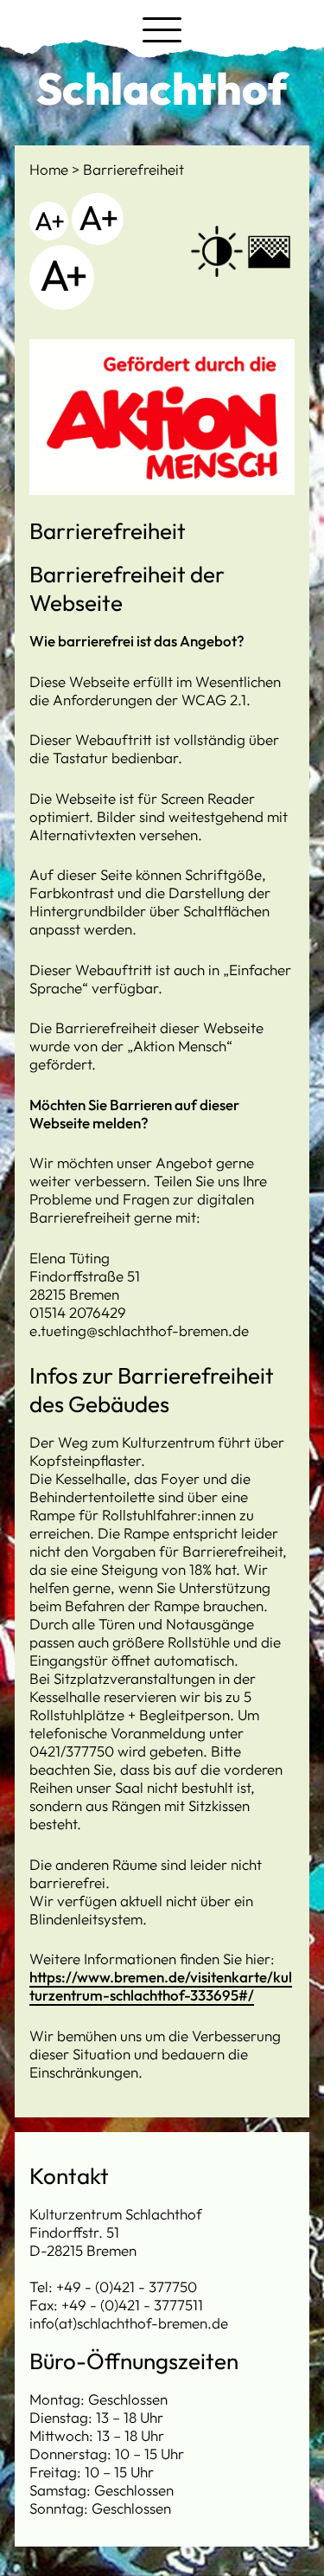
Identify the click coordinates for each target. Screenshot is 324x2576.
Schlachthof (162, 88)
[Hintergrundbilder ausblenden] (269, 251)
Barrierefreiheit (133, 169)
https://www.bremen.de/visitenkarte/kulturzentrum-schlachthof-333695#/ (161, 1986)
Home (51, 169)
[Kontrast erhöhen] (217, 252)
